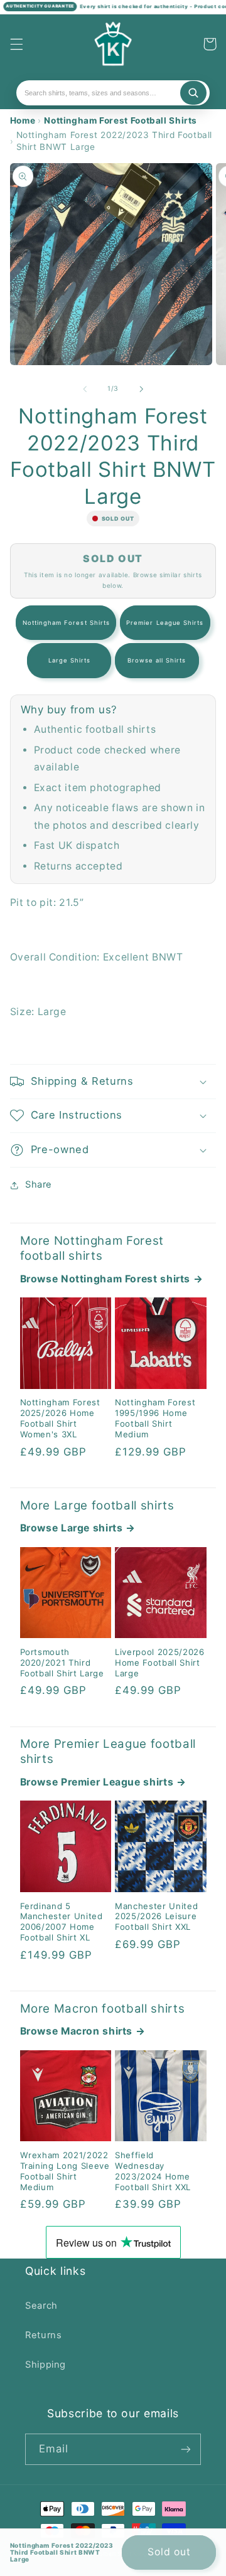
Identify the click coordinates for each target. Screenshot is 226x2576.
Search (41, 2306)
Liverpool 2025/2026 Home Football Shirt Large (160, 1663)
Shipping (46, 2365)
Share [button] (39, 1184)
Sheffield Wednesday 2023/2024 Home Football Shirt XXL (153, 2171)
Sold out (169, 2552)
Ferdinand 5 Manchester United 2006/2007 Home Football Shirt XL (62, 1922)
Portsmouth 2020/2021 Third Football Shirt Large (62, 1663)
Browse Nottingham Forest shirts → (112, 1279)
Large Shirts (70, 660)
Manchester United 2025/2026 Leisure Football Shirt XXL (156, 1917)
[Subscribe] (186, 2449)
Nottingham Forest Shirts (66, 623)
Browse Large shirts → (78, 1528)
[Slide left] (85, 389)
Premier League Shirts (165, 623)
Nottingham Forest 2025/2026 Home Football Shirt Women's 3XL (60, 1418)
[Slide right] (141, 389)
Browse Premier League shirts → (103, 1782)
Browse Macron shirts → (83, 2031)
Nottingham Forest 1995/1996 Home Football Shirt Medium (155, 1418)
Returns (43, 2335)
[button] (16, 44)
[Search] (193, 93)
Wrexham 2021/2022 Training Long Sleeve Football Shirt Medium (65, 2171)
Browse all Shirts (157, 660)
